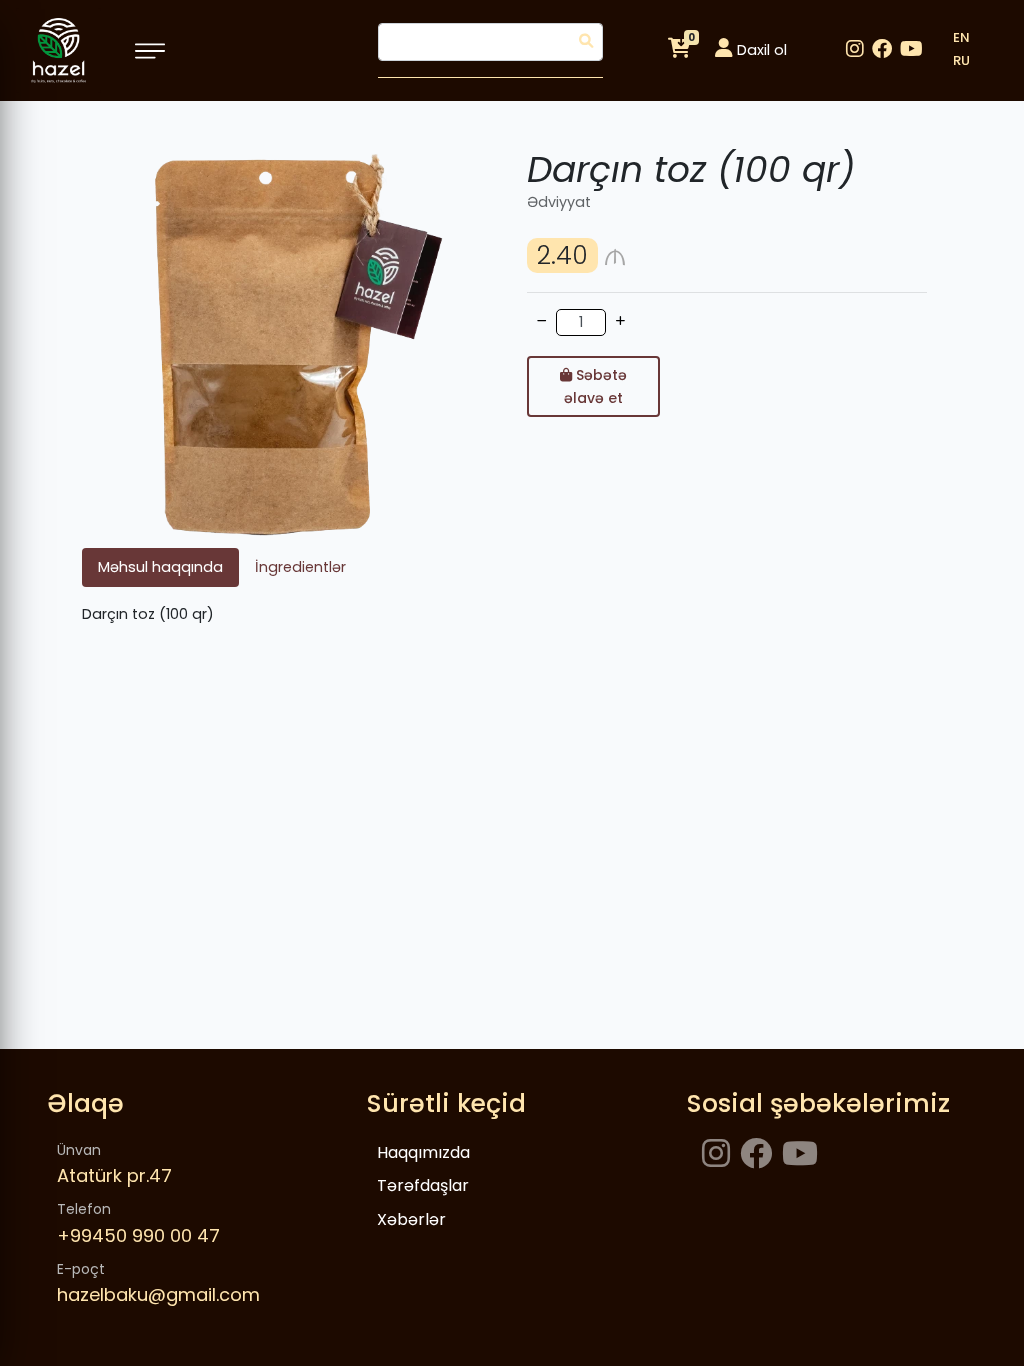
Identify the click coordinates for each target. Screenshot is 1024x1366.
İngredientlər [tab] (300, 567)
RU (961, 60)
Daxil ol (760, 50)
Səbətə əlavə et (595, 386)
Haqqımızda (423, 1152)
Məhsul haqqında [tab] (160, 567)
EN (961, 37)
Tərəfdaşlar (423, 1185)
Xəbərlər (411, 1219)
